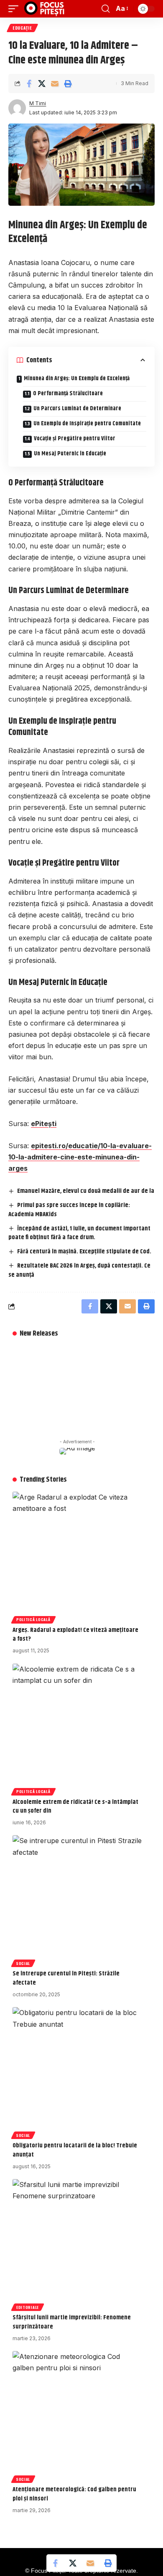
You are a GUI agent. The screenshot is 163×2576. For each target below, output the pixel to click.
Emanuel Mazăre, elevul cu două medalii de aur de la (86, 1191)
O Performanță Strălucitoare (68, 394)
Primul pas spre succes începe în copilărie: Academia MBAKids (69, 1210)
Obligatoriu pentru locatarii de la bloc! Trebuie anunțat (75, 2150)
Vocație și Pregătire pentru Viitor (75, 439)
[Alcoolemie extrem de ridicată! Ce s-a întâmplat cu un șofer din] (77, 1728)
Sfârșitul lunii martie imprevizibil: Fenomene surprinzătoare (72, 2322)
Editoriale (28, 2307)
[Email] (55, 83)
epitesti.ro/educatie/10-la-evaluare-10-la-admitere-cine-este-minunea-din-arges (80, 1157)
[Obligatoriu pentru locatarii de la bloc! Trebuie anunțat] (77, 2072)
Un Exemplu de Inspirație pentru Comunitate (87, 424)
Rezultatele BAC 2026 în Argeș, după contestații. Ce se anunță (79, 1270)
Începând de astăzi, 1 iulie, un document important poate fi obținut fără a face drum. (79, 1233)
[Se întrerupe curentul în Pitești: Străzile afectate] (77, 1900)
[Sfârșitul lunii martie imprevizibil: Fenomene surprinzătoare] (77, 2244)
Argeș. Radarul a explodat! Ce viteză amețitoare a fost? (75, 1635)
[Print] (68, 83)
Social (23, 1963)
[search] (106, 9)
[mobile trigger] (15, 9)
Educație (22, 28)
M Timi (38, 103)
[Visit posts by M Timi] (17, 108)
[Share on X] (42, 83)
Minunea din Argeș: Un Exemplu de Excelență (77, 379)
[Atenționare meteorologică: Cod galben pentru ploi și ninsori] (77, 2416)
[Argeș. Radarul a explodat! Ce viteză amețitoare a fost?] (77, 1556)
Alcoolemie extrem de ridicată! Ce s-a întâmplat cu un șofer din (75, 1807)
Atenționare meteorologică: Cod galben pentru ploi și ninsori (74, 2494)
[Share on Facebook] (29, 83)
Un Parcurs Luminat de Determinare (77, 409)
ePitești (44, 1124)
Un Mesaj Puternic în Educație (70, 454)
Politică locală (33, 1619)
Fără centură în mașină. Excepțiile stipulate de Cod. (84, 1251)
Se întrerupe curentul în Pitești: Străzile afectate (66, 1978)
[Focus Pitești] (45, 9)
